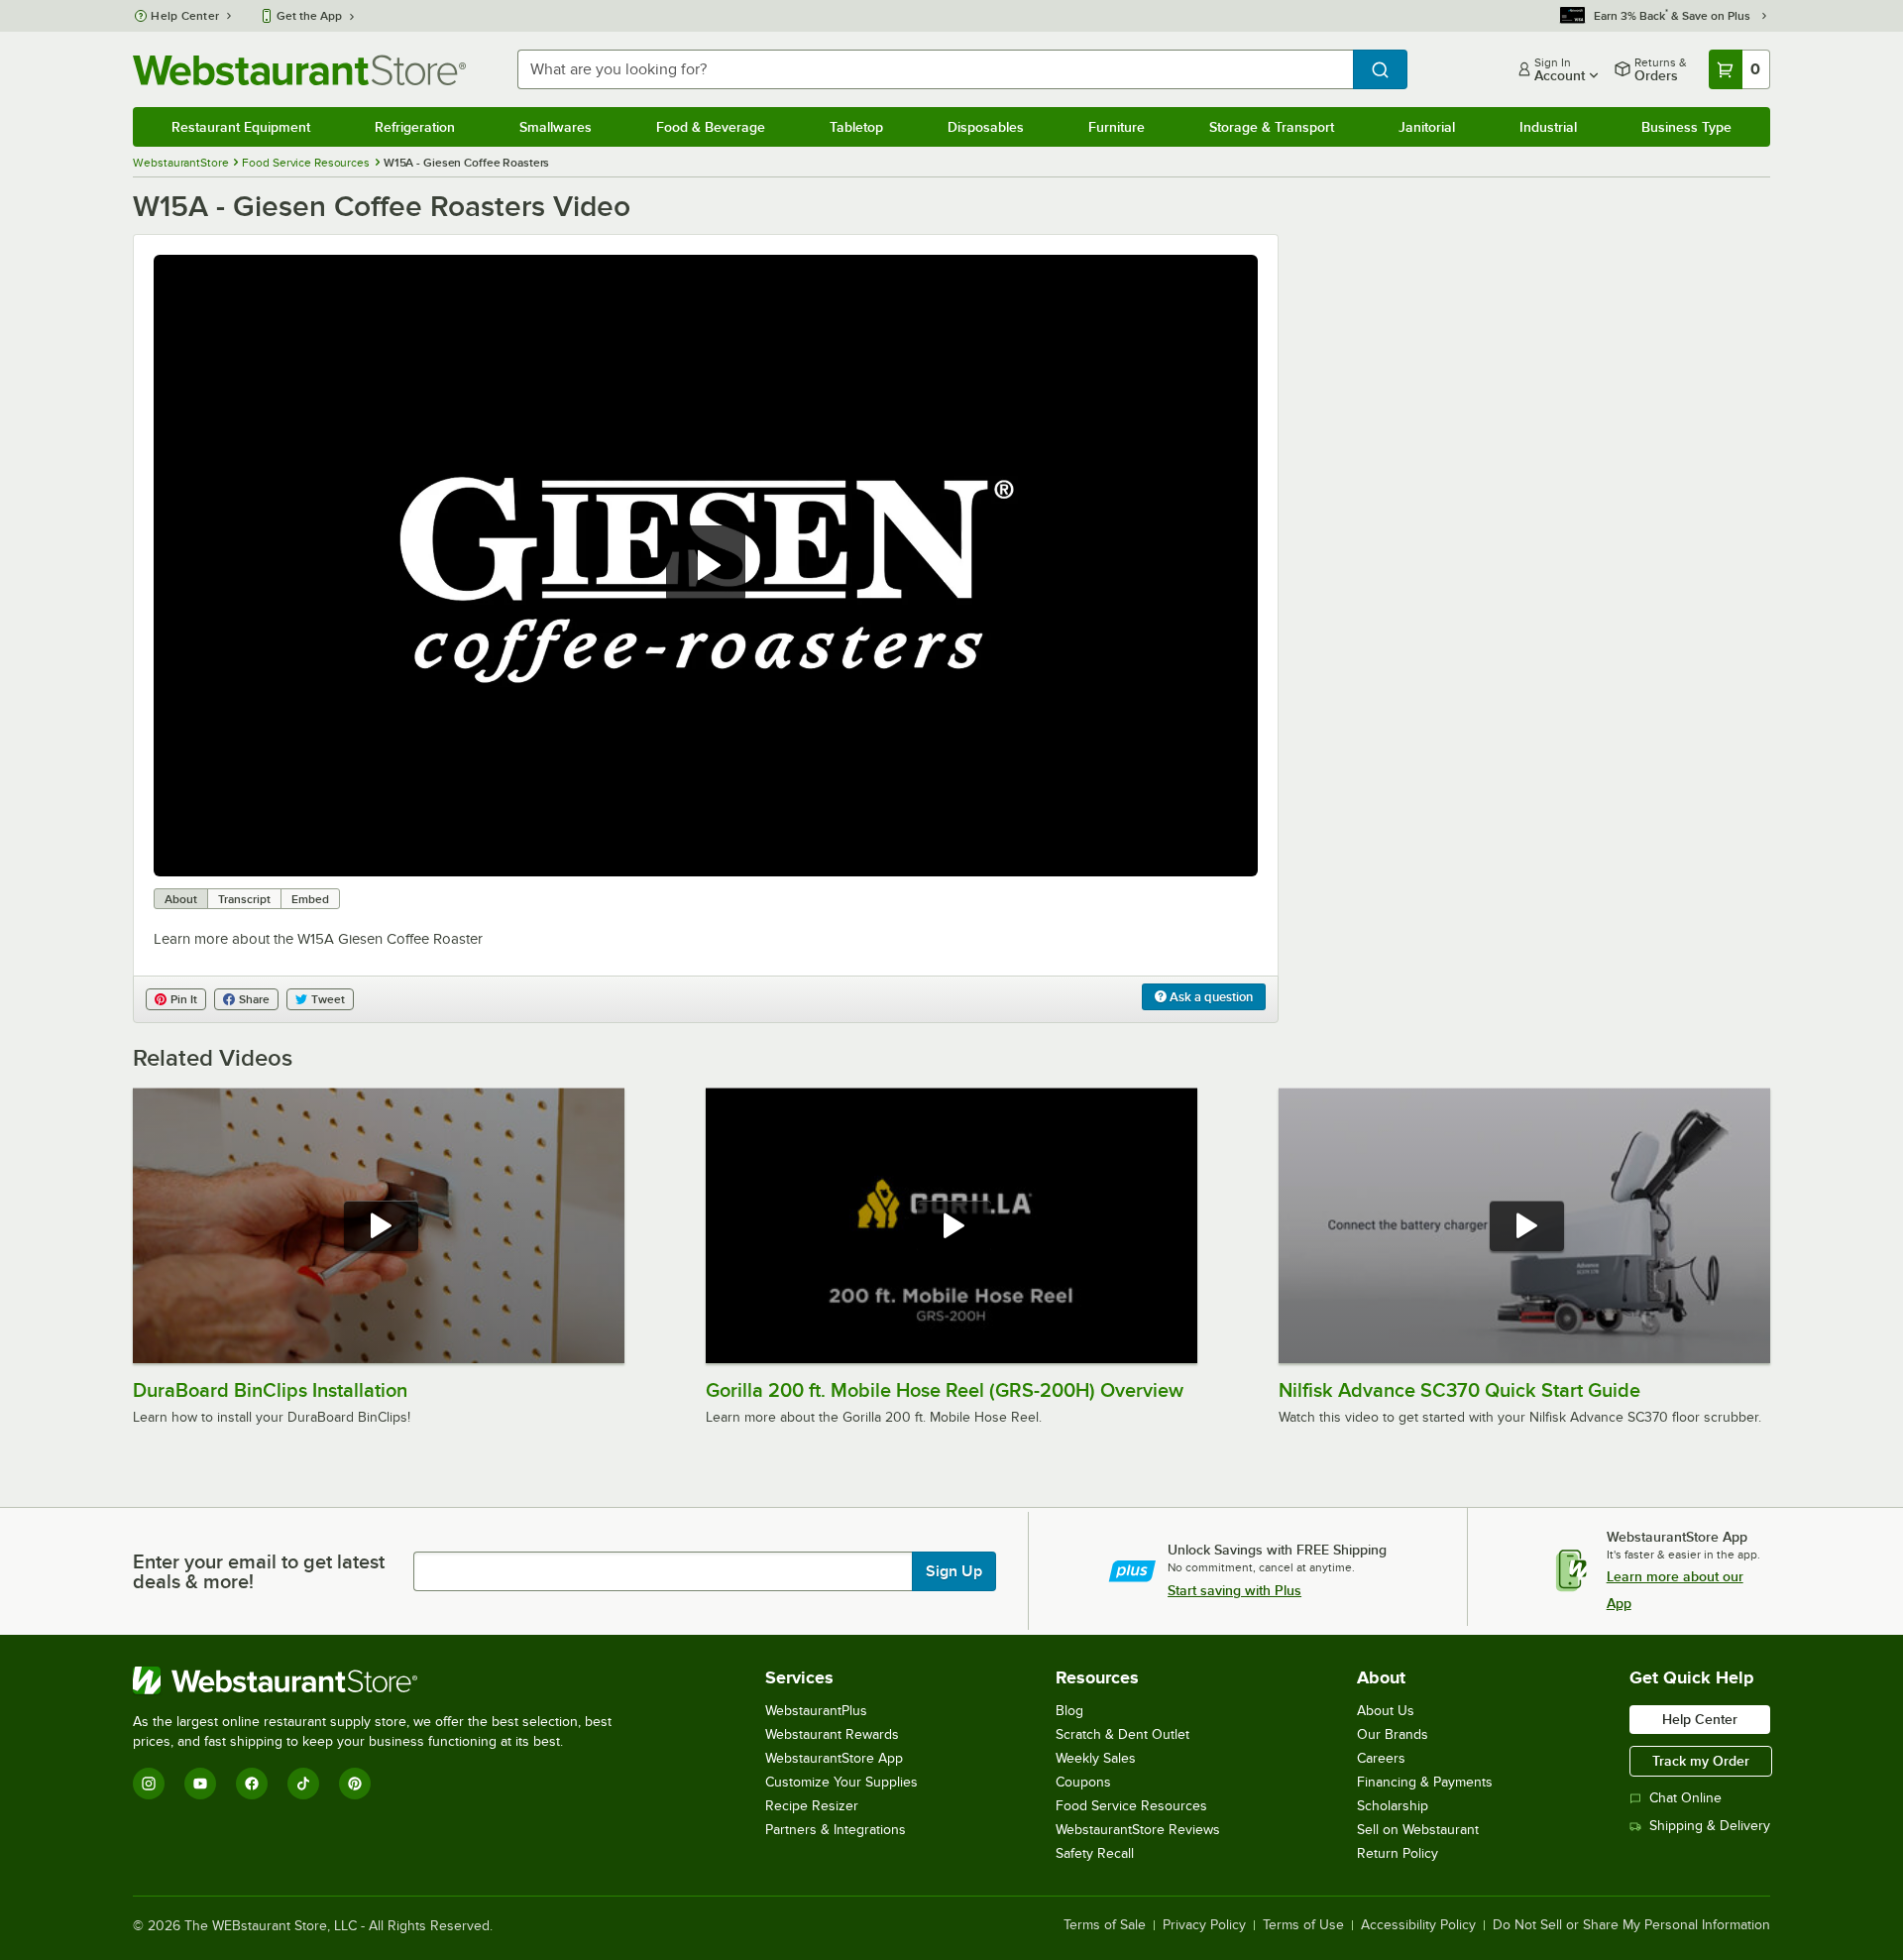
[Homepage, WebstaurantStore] (299, 70)
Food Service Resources (1131, 1806)
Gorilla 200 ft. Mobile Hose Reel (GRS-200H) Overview (945, 1390)
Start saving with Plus (1234, 1590)
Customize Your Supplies (841, 1782)
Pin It (184, 999)
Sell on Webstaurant (1418, 1830)
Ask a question (1210, 997)
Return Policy (1398, 1853)
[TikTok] (303, 1784)
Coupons (1083, 1782)
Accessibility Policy (1418, 1925)
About (181, 899)
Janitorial (1427, 127)
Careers (1381, 1758)
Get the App (309, 16)
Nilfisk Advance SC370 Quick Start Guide (1459, 1390)
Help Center (185, 16)
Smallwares (556, 127)
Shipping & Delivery (1710, 1826)
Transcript (244, 899)
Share (254, 999)
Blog (1069, 1711)
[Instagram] (149, 1784)
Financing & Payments (1425, 1782)
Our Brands (1393, 1734)
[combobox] (935, 69)
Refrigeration (415, 127)
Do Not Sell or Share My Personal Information (1631, 1925)
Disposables (986, 127)
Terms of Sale (1105, 1925)
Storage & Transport (1272, 127)
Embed (310, 899)
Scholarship (1393, 1806)
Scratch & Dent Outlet (1122, 1734)
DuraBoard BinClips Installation (270, 1390)
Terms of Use (1303, 1925)
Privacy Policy (1204, 1925)
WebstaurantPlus (816, 1711)
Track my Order (1701, 1761)
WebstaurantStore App (834, 1758)
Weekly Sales (1096, 1758)
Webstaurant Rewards (832, 1734)
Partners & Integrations (836, 1830)
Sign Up (954, 1571)
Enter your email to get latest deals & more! (259, 1571)
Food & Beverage (711, 127)
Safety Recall (1095, 1853)
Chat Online (1685, 1798)
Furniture (1117, 127)
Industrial (1548, 127)
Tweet (328, 999)
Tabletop (856, 127)
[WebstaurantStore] (381, 1680)
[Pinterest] (355, 1784)
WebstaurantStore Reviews (1138, 1830)
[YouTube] (200, 1784)
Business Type (1686, 127)
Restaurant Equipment (241, 127)
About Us (1386, 1711)
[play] (706, 565)
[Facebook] (252, 1784)
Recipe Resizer (812, 1806)
